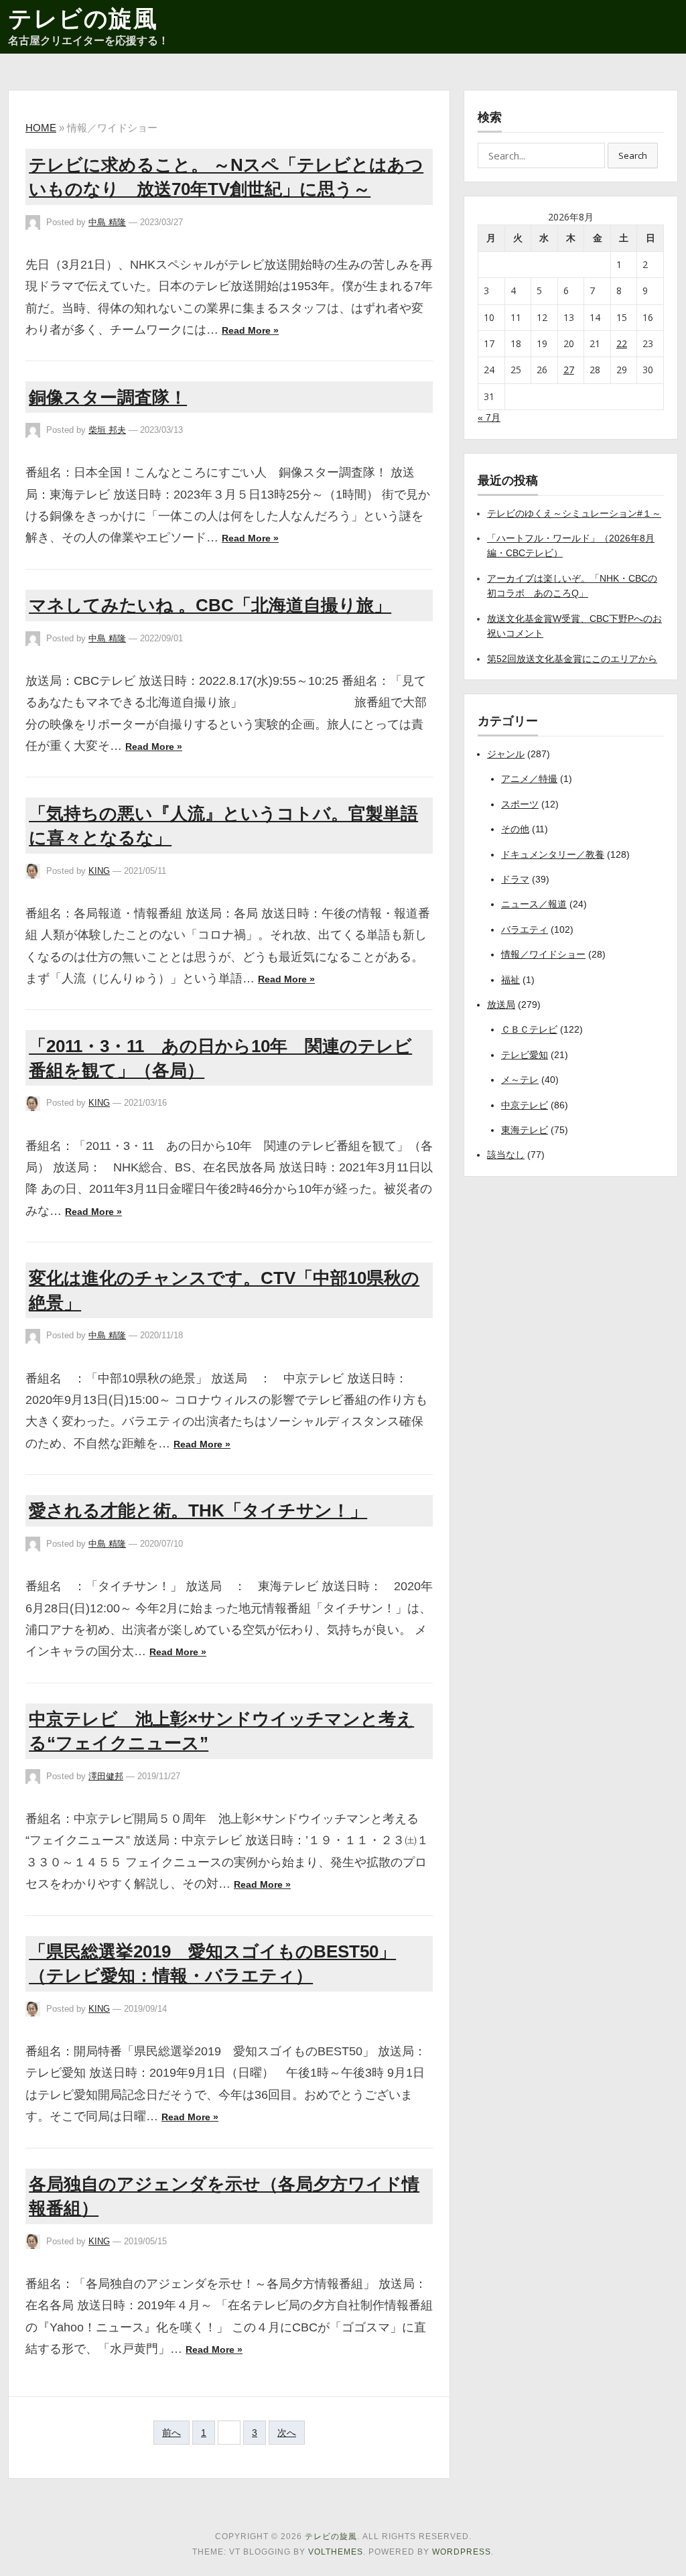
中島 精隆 (107, 222)
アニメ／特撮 (529, 779)
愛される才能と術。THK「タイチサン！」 (198, 1510)
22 (622, 343)
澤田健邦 (106, 1776)
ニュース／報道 (534, 904)
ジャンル (506, 754)
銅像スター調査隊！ (108, 397)
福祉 (510, 980)
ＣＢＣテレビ (529, 1029)
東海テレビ (525, 1130)
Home (41, 128)
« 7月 (489, 417)
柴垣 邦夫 (107, 430)
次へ (287, 2433)
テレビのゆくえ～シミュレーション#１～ (574, 513)
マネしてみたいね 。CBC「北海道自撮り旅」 (210, 605)
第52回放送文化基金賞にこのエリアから (572, 659)
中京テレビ (525, 1105)
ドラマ (515, 879)
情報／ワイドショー (543, 954)
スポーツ (520, 804)
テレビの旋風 (83, 18)
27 (569, 370)
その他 (515, 829)
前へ (171, 2433)
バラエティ (525, 929)
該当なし (506, 1155)
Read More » (250, 330)
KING (99, 871)
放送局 (501, 1005)
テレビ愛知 (525, 1055)
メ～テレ (520, 1080)
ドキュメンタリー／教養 (553, 854)
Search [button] (633, 155)
